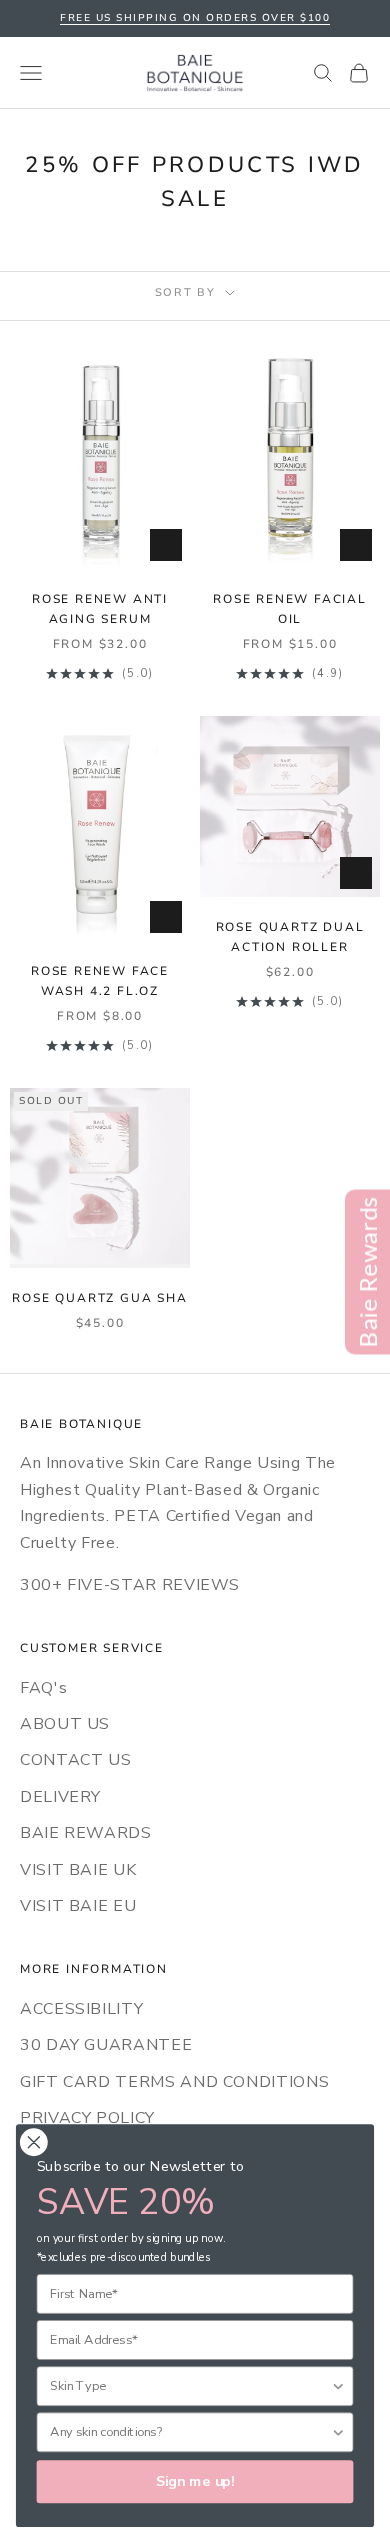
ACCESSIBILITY (81, 2009)
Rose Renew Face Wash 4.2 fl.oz (100, 981)
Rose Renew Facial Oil (290, 609)
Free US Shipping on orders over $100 (195, 18)
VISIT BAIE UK (78, 1870)
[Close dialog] (34, 2142)
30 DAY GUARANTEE (106, 2045)
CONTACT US (75, 1760)
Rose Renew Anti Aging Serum (100, 609)
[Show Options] (338, 2386)
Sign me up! (195, 2481)
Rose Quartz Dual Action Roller (290, 937)
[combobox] (190, 2386)
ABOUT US (65, 1724)
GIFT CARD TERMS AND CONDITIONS (174, 2082)
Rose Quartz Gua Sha (99, 1298)
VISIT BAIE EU (78, 1906)
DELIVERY (60, 1797)
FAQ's (43, 1688)
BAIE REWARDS (86, 1833)
